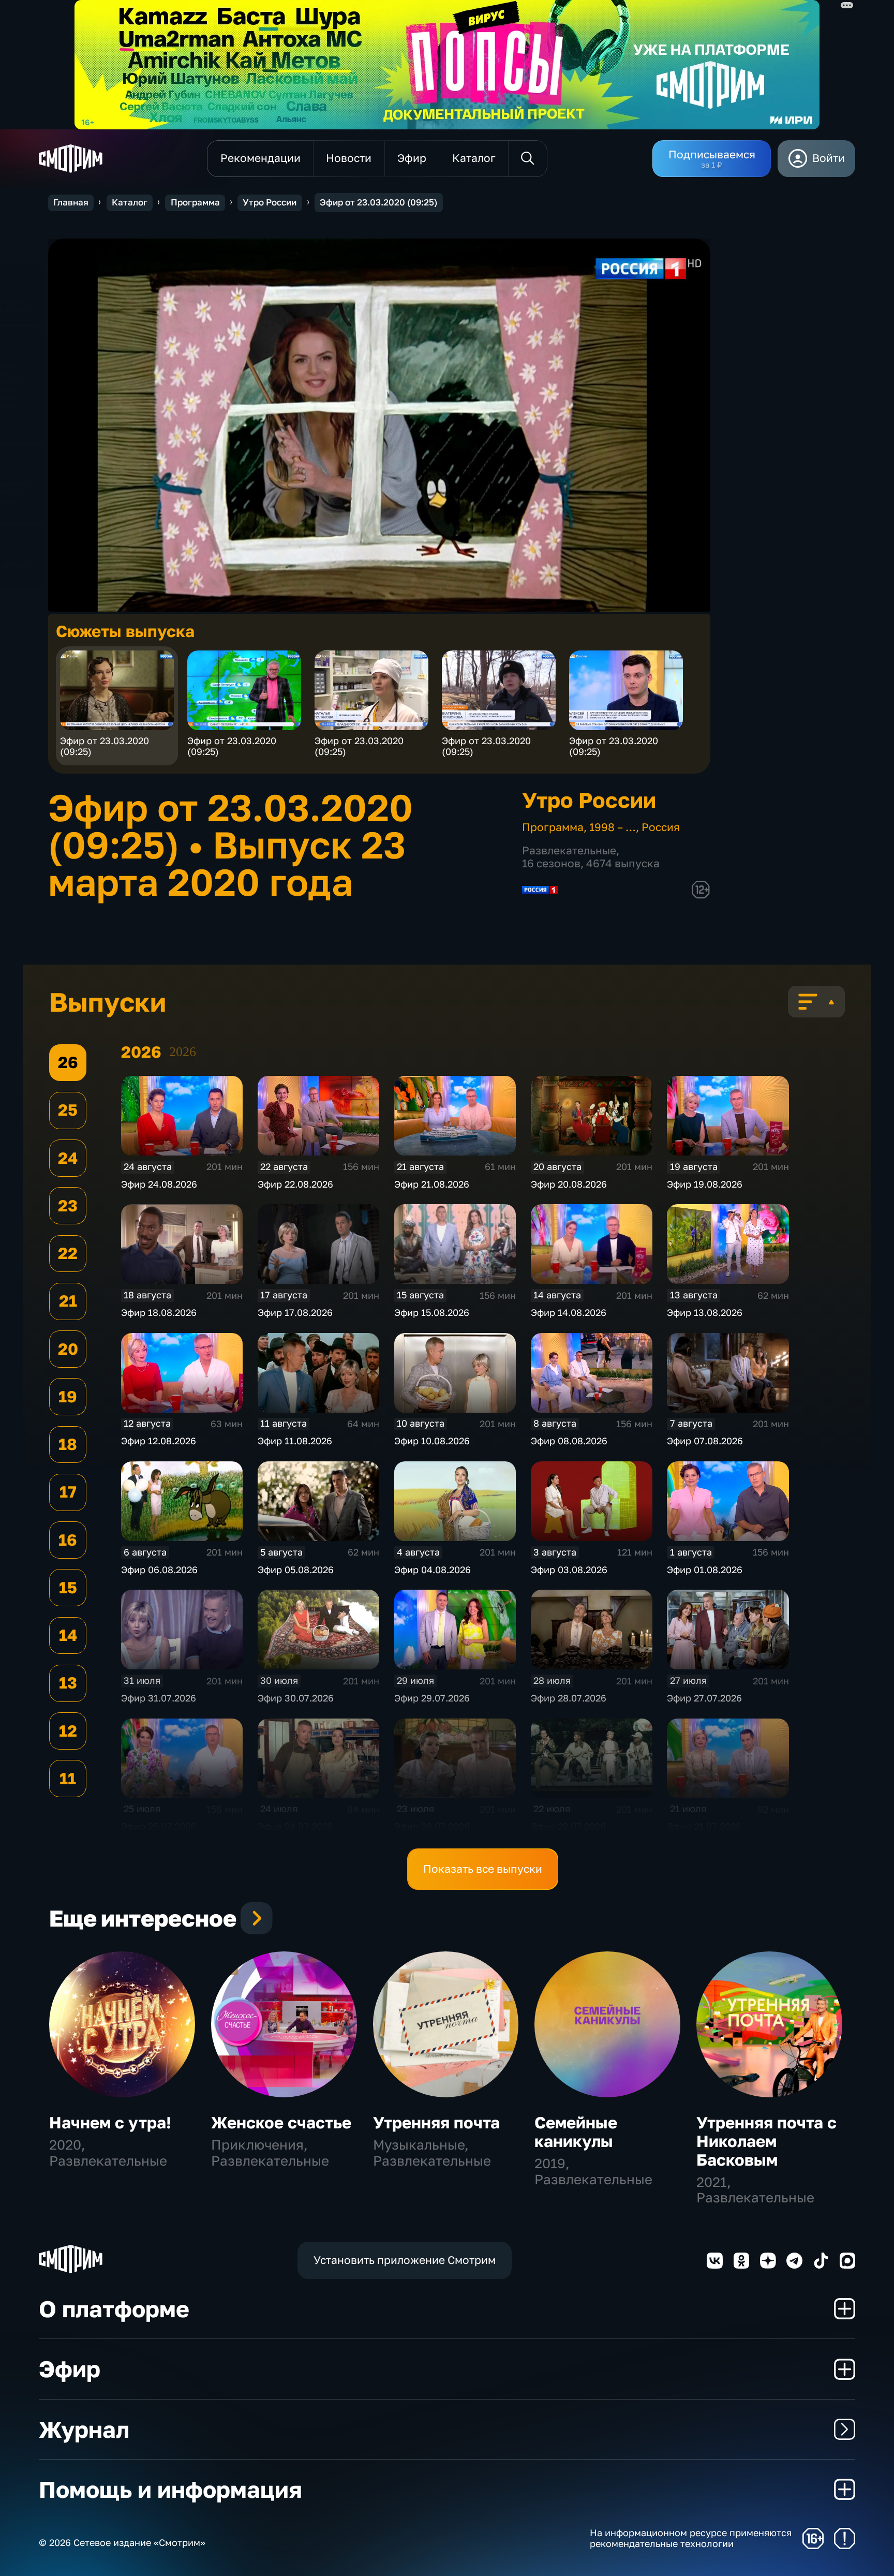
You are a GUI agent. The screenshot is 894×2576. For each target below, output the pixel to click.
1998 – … (613, 827)
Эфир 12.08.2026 (159, 1441)
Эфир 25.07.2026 (159, 1826)
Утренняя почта (436, 2122)
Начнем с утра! (110, 2122)
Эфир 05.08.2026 (296, 1570)
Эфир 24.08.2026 (159, 1184)
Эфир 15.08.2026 (432, 1312)
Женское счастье (281, 2122)
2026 (183, 1052)
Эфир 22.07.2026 (568, 1826)
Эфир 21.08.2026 (432, 1184)
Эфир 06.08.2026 (159, 1570)
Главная (71, 202)
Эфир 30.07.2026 (296, 1698)
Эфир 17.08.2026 (295, 1312)
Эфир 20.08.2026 (569, 1184)
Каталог (130, 202)
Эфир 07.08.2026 (705, 1441)
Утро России (270, 202)
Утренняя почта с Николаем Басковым (766, 2141)
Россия (661, 827)
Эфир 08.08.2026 (569, 1441)
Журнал (84, 2429)
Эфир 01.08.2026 (705, 1570)
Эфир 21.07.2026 (704, 1826)
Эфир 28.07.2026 (569, 1698)
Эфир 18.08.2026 (159, 1312)
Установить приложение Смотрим (405, 2260)
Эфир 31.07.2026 (159, 1698)
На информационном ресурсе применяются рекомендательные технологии (691, 2538)
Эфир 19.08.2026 (705, 1184)
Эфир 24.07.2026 (295, 1826)
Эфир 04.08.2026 (433, 1570)
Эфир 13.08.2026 (705, 1312)
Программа (195, 202)
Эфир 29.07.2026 (432, 1698)
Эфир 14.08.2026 (569, 1312)
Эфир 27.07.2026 (704, 1698)
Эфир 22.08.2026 (295, 1184)
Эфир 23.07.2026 (432, 1826)
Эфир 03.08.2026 (569, 1570)
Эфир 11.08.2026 (295, 1441)
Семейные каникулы (576, 2132)
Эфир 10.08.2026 (432, 1441)
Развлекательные (569, 850)
